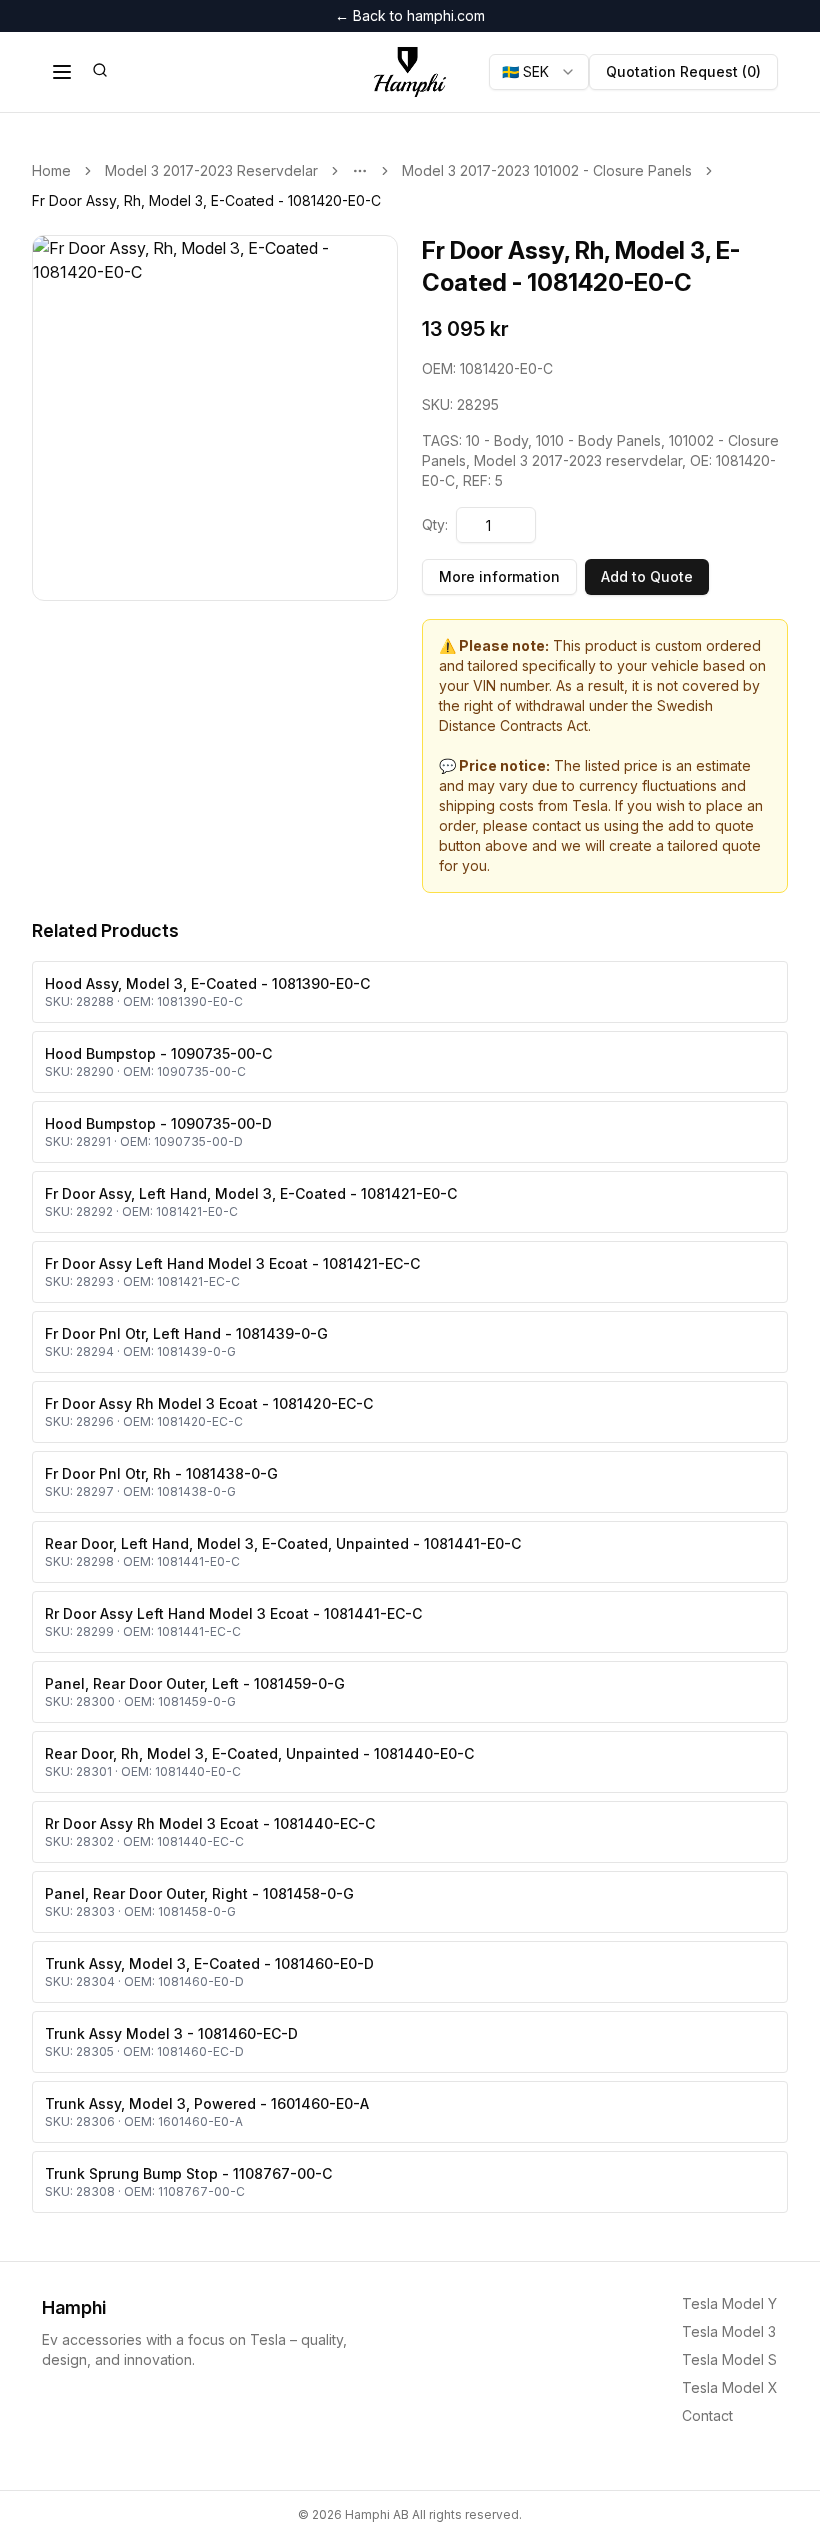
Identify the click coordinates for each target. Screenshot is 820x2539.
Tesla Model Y (729, 2303)
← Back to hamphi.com (410, 15)
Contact (707, 2415)
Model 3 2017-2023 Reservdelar (211, 170)
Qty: (435, 524)
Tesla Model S (729, 2359)
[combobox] (539, 72)
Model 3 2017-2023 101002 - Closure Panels (547, 170)
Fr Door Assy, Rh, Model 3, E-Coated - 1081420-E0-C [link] (206, 200)
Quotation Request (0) (683, 71)
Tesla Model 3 (729, 2331)
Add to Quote (647, 576)
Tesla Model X (730, 2387)
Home (51, 170)
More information (499, 576)
